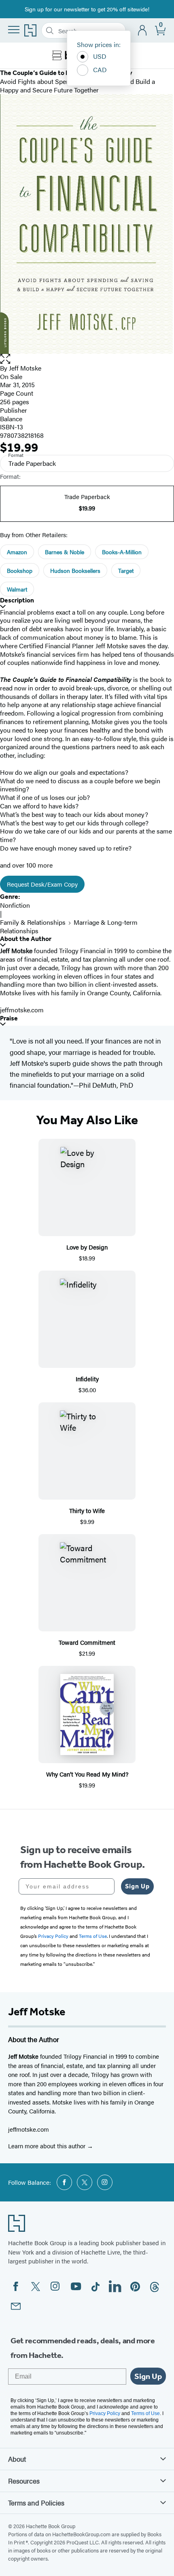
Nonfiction (15, 905)
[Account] (143, 31)
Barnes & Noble (65, 552)
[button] (87, 359)
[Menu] (14, 30)
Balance (11, 419)
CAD (100, 70)
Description (17, 600)
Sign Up (137, 1886)
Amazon (17, 552)
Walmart (17, 589)
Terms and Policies (36, 2503)
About (17, 2459)
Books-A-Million (122, 552)
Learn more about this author (48, 2146)
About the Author (26, 939)
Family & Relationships (33, 922)
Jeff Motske (25, 368)
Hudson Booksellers (75, 570)
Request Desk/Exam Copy (42, 884)
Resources (24, 2481)
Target (126, 570)
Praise (9, 1018)
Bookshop (20, 570)
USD (100, 56)
